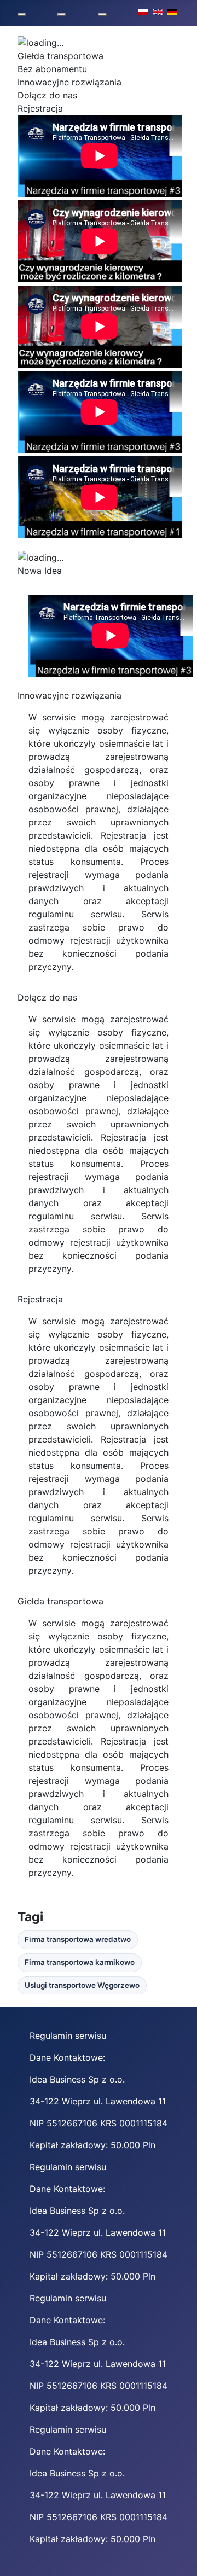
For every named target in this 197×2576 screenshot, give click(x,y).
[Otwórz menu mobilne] (22, 14)
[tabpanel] (99, 158)
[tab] (99, 56)
